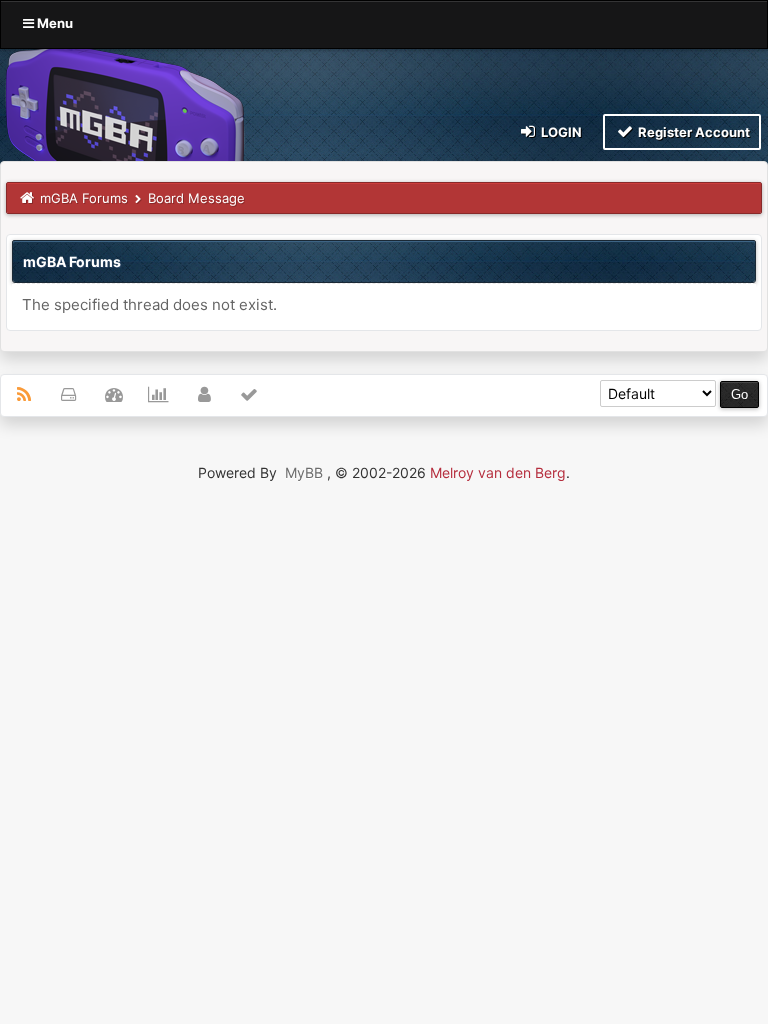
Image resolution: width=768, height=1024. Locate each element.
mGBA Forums (84, 198)
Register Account (692, 132)
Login (560, 132)
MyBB (304, 472)
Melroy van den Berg (498, 472)
